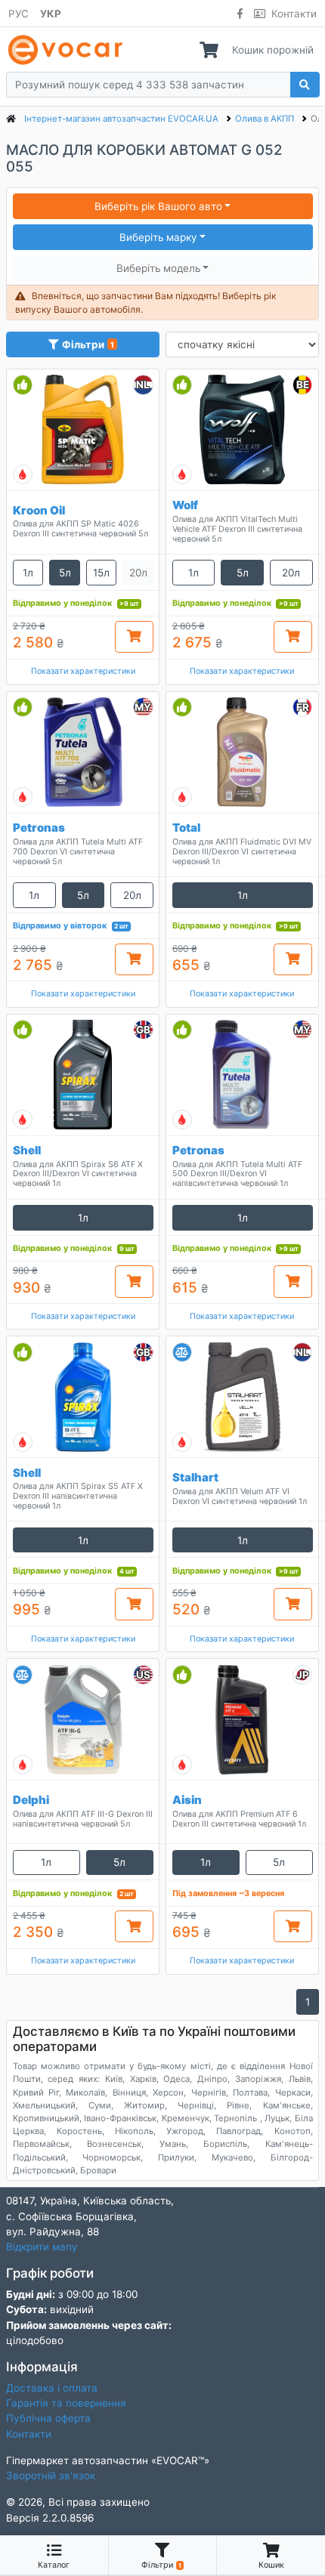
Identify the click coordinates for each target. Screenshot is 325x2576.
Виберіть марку (158, 237)
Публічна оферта (48, 2418)
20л (291, 573)
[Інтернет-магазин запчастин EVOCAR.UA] (68, 50)
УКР (51, 14)
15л (101, 573)
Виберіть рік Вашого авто (158, 206)
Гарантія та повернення (66, 2403)
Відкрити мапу (42, 2247)
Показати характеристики (83, 671)
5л (65, 573)
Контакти (294, 14)
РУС (19, 14)
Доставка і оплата (52, 2388)
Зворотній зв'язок (51, 2476)
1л (28, 573)
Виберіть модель (158, 268)
